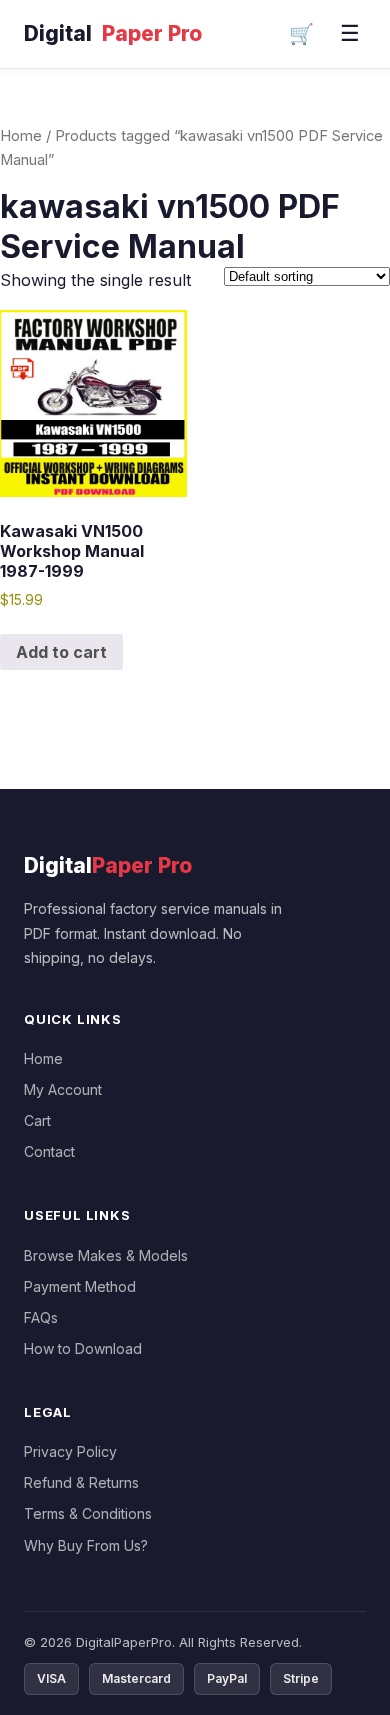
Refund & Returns (81, 1482)
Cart (37, 1120)
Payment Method (80, 1286)
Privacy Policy (70, 1451)
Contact (49, 1151)
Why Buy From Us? (86, 1545)
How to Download (83, 1348)
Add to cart (61, 652)
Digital (113, 33)
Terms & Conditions (88, 1513)
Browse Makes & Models (106, 1255)
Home (21, 136)
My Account (63, 1089)
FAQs (41, 1317)
